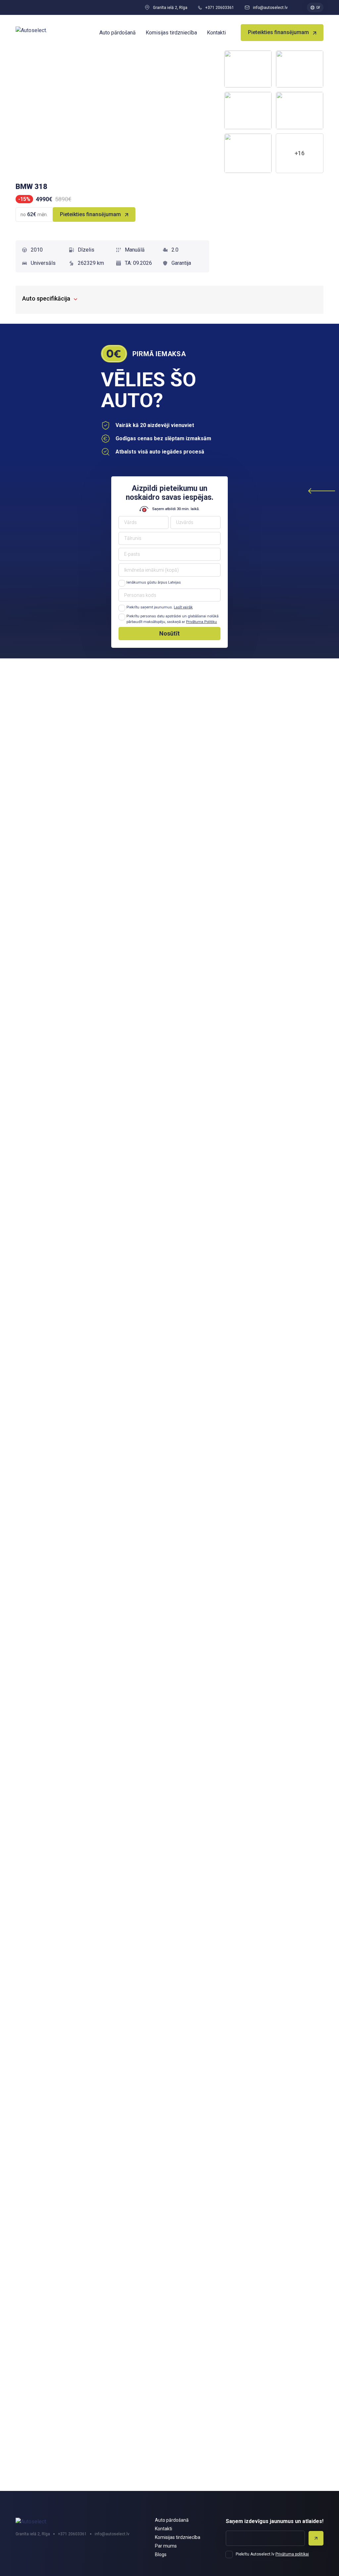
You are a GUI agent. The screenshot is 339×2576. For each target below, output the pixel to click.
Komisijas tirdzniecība (171, 33)
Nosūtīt (169, 633)
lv (318, 7)
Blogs (161, 2554)
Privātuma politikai (292, 2554)
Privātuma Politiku (201, 622)
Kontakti (216, 33)
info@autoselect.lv (270, 8)
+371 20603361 (220, 8)
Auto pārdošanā (118, 33)
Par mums (166, 2546)
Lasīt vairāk (183, 607)
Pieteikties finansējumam (278, 32)
